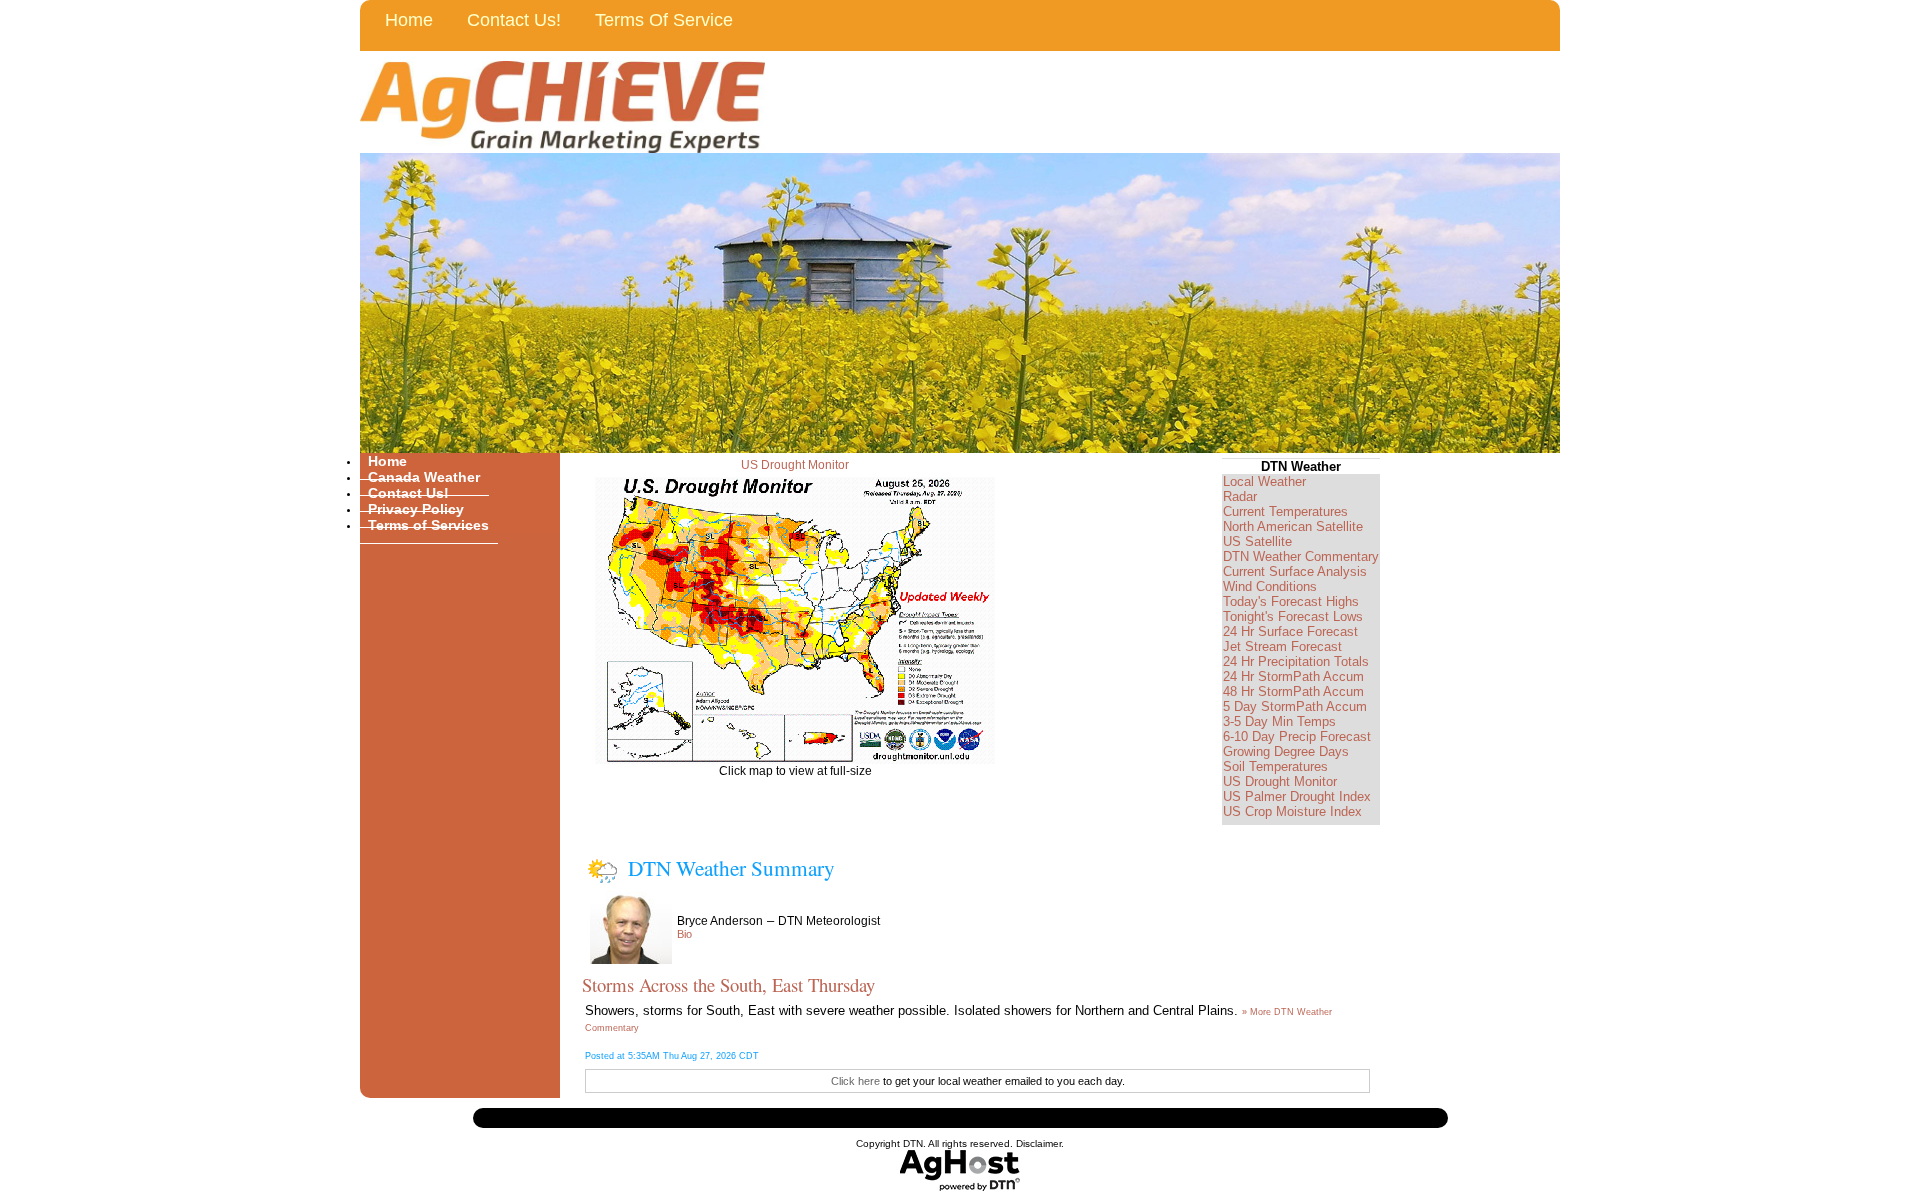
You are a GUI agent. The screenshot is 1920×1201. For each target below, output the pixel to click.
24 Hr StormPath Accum (1293, 676)
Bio (684, 934)
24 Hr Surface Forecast (1290, 631)
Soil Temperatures (1275, 766)
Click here (855, 1081)
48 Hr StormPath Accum (1293, 691)
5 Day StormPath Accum (1295, 706)
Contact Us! (514, 20)
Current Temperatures (1285, 511)
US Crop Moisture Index (1292, 811)
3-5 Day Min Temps (1279, 721)
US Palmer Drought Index (1297, 796)
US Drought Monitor (795, 465)
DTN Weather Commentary (1301, 556)
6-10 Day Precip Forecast (1297, 736)
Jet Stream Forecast (1282, 646)
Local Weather (1264, 481)
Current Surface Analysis (1295, 571)
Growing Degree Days (1286, 751)
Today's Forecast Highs (1291, 601)
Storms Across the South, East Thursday (728, 984)
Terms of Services (428, 525)
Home (409, 20)
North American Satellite (1293, 526)
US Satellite (1257, 541)
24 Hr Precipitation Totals (1296, 661)
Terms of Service (664, 20)
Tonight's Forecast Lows (1293, 616)
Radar (1240, 496)
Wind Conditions (1270, 586)
